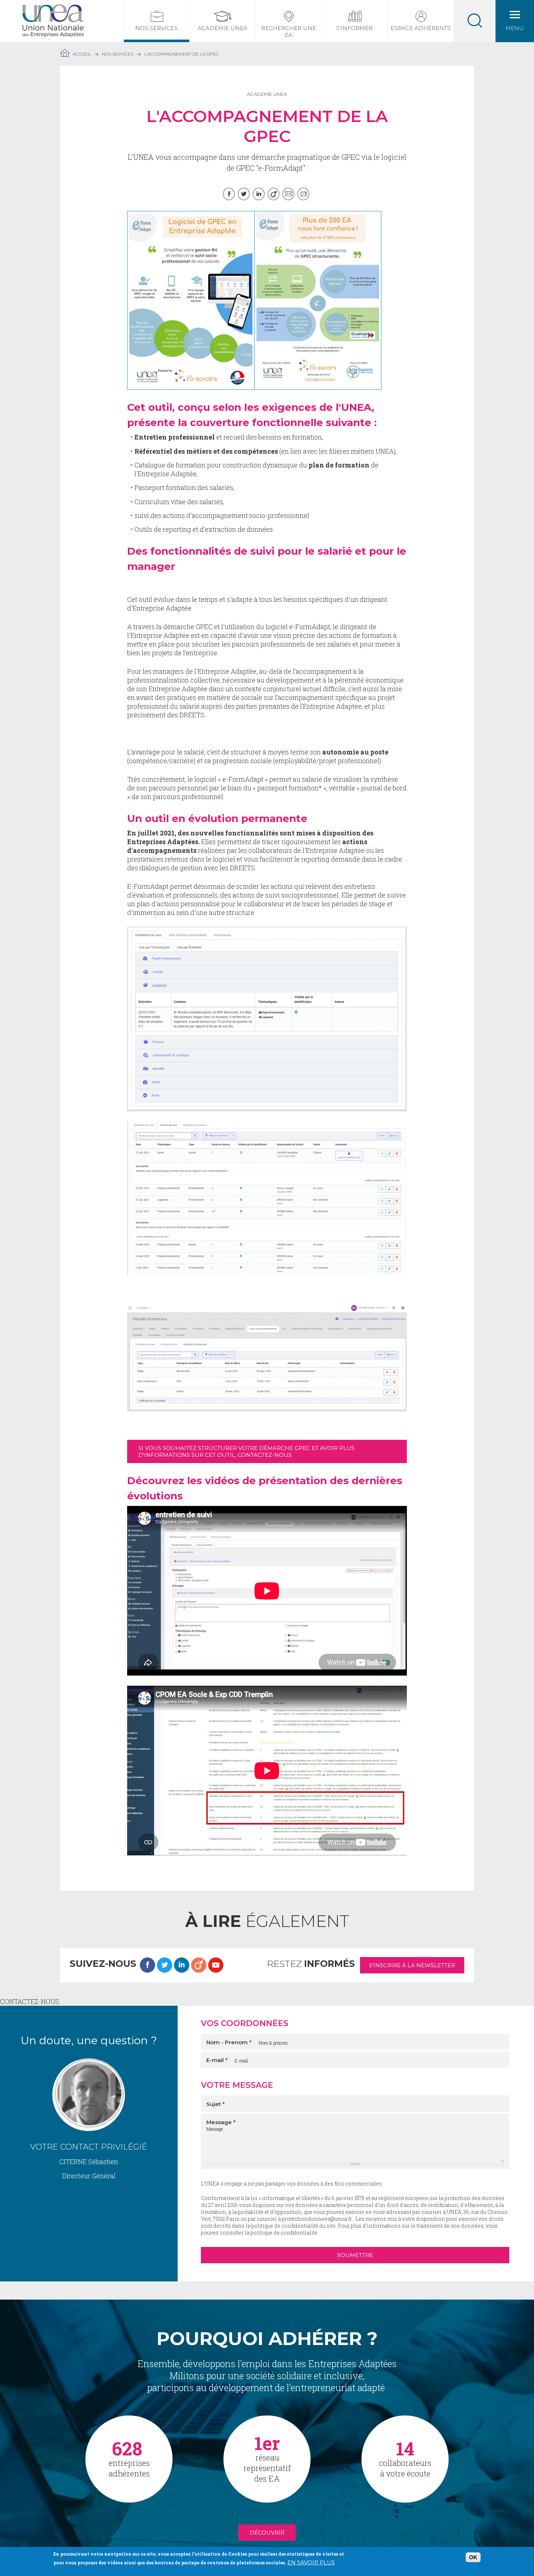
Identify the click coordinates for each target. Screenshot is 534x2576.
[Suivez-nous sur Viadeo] (199, 1965)
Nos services (156, 28)
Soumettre (355, 2255)
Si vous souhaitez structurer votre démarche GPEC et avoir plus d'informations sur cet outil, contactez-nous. (246, 1451)
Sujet (216, 2104)
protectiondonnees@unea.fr (317, 2219)
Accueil (82, 54)
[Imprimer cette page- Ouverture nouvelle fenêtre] (303, 194)
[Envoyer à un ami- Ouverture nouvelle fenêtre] (288, 194)
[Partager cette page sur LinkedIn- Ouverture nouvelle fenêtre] (259, 194)
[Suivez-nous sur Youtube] (216, 1965)
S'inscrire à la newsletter (412, 1965)
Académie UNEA (223, 28)
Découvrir (267, 2533)
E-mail (217, 2060)
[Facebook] (147, 1965)
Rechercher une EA (289, 32)
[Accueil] (53, 9)
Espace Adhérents (421, 28)
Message (221, 2122)
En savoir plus (311, 2562)
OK (473, 2557)
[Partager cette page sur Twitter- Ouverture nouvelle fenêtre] (244, 194)
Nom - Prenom (229, 2042)
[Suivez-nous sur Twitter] (165, 1965)
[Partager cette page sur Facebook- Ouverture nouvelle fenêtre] (229, 194)
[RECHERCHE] (475, 21)
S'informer (354, 28)
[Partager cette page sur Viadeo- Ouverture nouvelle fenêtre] (274, 194)
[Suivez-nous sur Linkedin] (182, 1965)
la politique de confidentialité (281, 2233)
